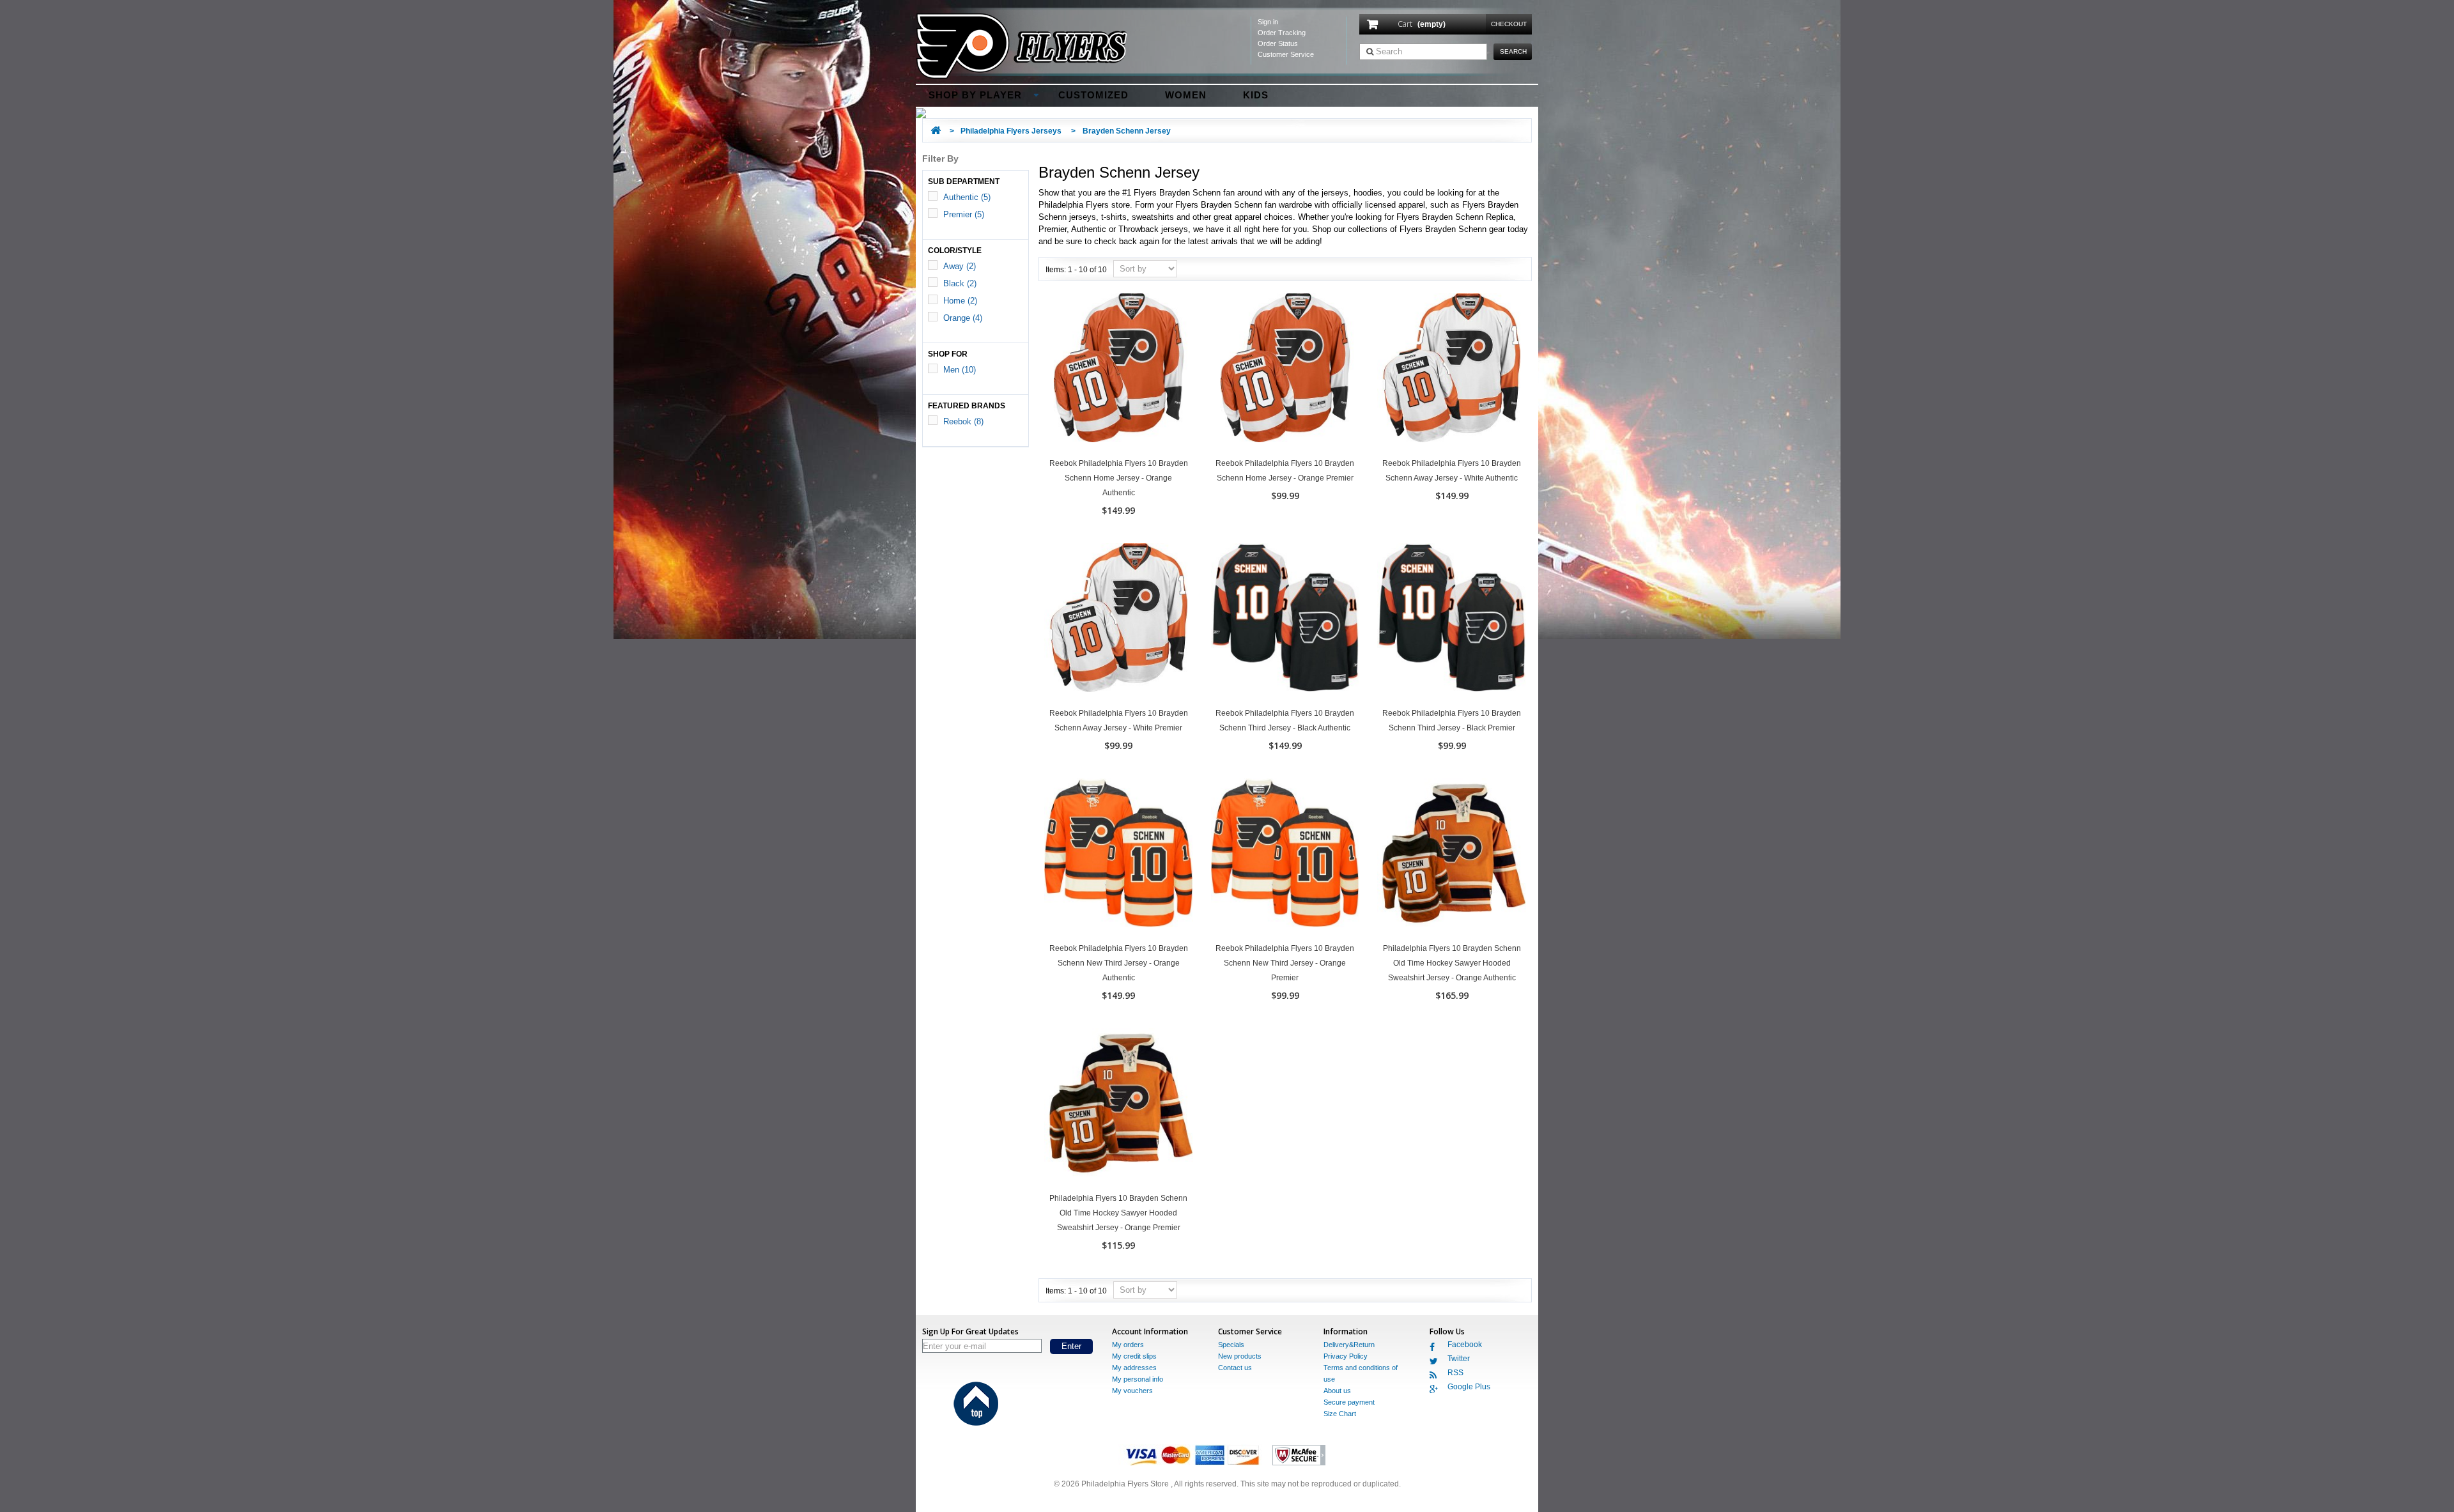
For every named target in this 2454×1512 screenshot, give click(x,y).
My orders (1128, 1345)
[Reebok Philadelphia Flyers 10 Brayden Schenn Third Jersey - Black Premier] (1452, 618)
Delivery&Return (1349, 1345)
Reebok (963, 421)
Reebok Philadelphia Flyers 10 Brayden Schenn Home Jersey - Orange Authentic (1119, 478)
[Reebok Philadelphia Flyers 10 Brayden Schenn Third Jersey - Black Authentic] (1285, 618)
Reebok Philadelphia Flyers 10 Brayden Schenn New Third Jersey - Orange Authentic (1119, 963)
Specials (1231, 1345)
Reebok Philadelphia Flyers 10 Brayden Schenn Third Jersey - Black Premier (1452, 721)
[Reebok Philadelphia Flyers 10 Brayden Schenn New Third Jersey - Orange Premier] (1285, 853)
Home (960, 301)
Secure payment (1349, 1402)
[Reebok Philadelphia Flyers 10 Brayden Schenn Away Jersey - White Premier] (1119, 618)
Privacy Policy (1346, 1356)
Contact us (1235, 1368)
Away (960, 266)
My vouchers (1132, 1391)
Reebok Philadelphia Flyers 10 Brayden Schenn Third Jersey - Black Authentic (1285, 721)
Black (960, 283)
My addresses (1134, 1368)
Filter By (940, 158)
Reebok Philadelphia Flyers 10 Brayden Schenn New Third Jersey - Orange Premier (1285, 963)
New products (1240, 1356)
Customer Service (1286, 54)
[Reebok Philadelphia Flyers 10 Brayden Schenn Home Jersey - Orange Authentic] (1119, 368)
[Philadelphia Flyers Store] (1227, 46)
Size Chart (1340, 1414)
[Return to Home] (936, 131)
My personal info (1138, 1379)
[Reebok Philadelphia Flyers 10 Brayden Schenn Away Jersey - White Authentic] (1452, 368)
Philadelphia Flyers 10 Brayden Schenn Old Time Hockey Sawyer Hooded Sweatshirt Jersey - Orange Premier (1118, 1213)
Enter (1071, 1346)
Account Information (1150, 1331)
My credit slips (1134, 1356)
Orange (963, 318)
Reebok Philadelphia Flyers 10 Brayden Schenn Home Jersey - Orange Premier (1285, 471)
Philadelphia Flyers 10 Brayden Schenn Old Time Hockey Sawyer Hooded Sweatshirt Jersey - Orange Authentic (1452, 963)
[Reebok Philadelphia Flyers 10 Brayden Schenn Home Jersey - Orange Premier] (1285, 368)
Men (960, 370)
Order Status (1278, 43)
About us (1337, 1391)
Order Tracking (1282, 33)
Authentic (967, 197)
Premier (964, 214)
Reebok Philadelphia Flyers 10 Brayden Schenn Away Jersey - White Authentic (1452, 471)
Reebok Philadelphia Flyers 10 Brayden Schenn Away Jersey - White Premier (1119, 721)
